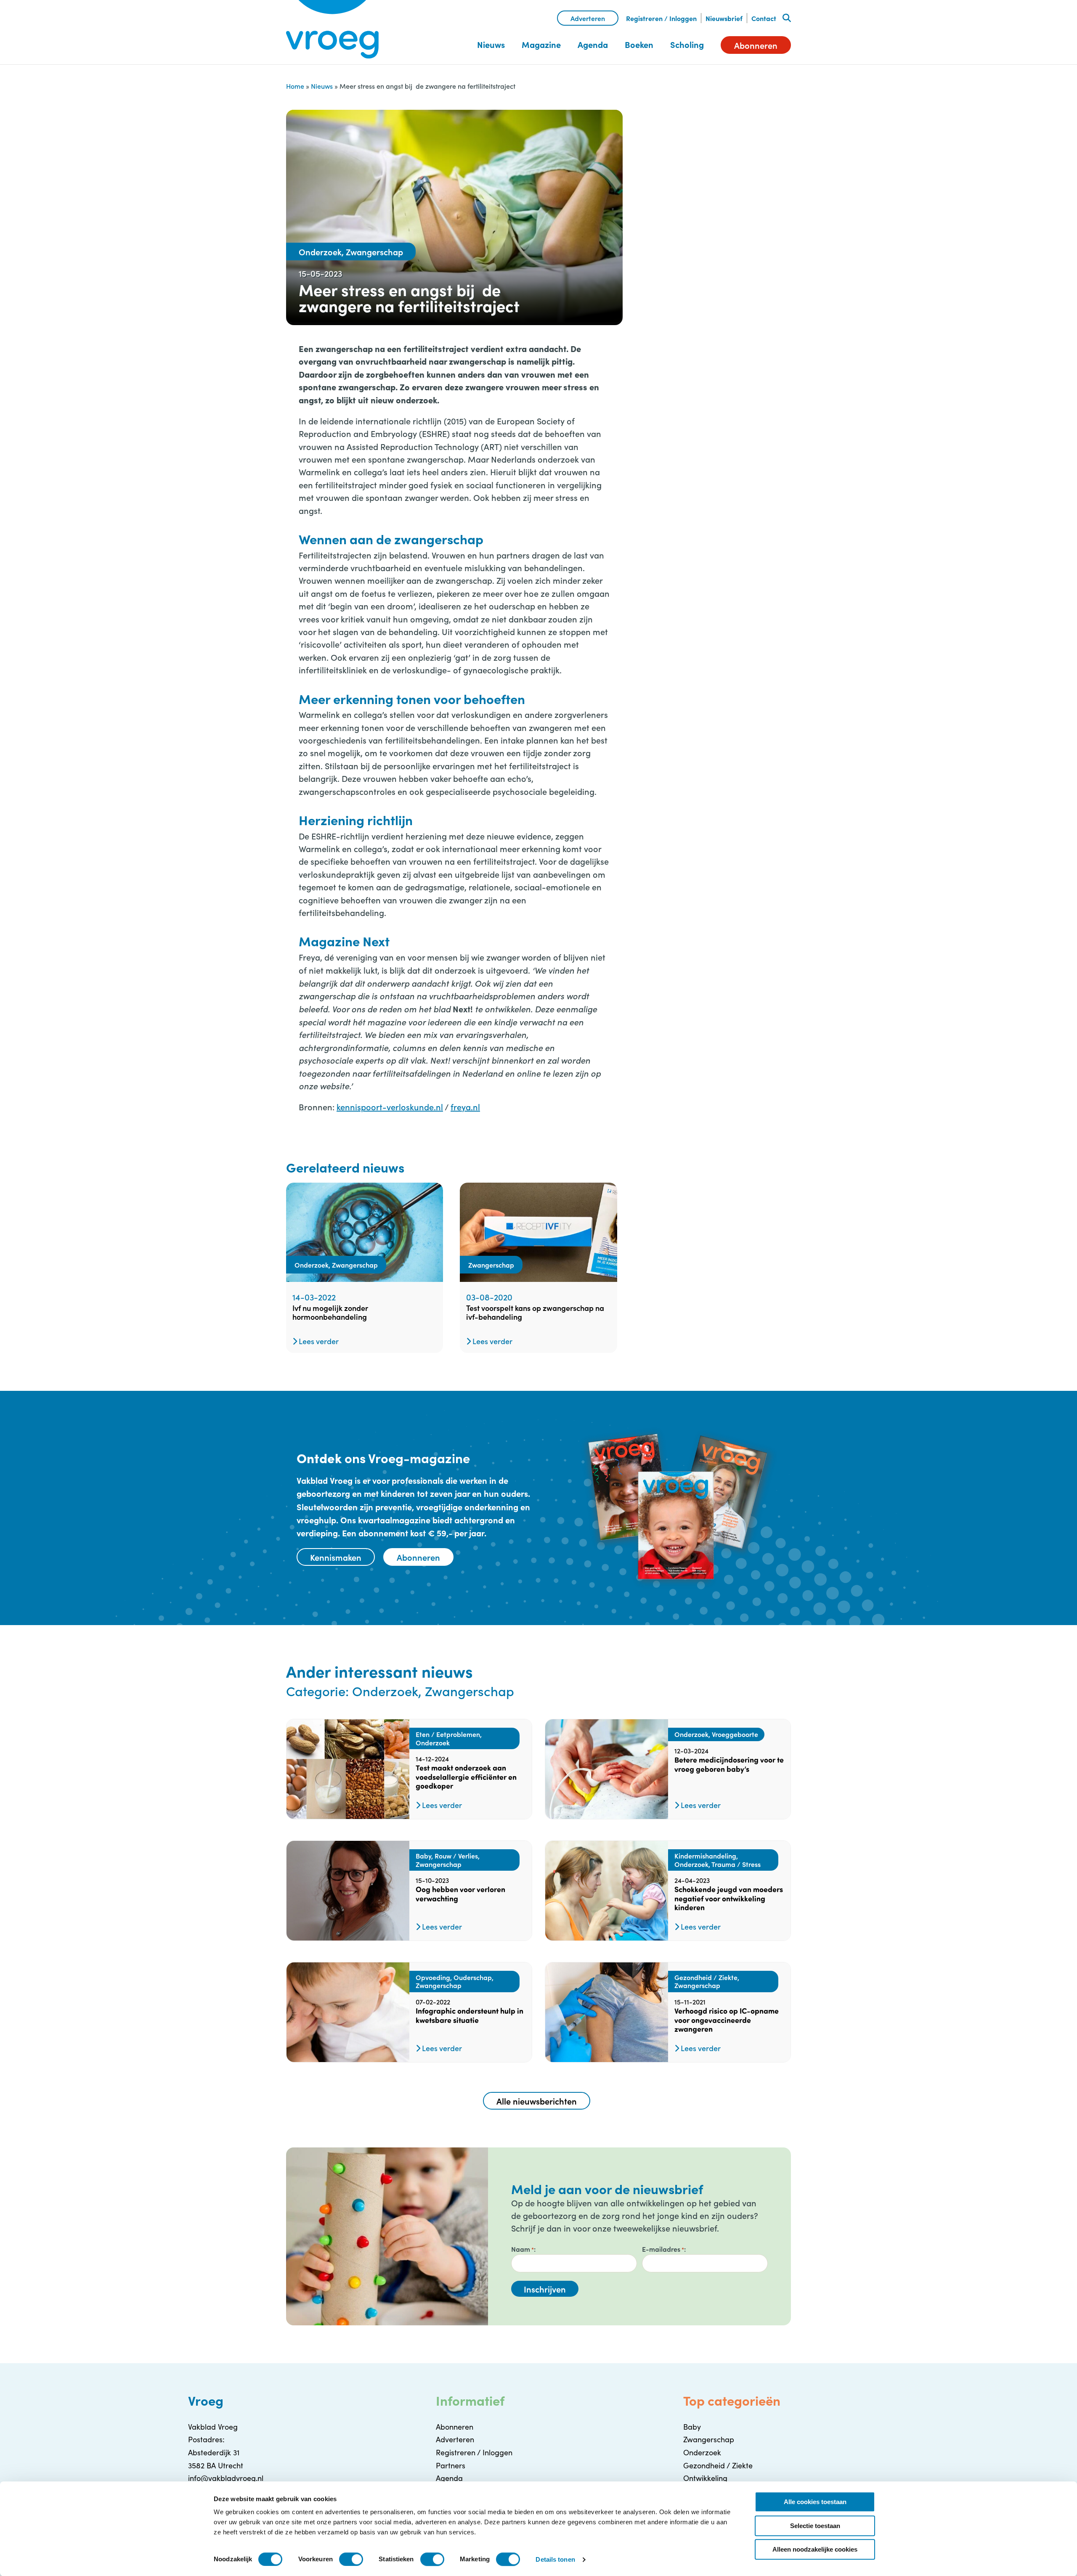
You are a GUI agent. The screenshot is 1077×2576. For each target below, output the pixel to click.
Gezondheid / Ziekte (718, 2465)
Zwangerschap (709, 2439)
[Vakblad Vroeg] (332, 29)
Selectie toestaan (815, 2526)
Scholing (687, 44)
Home (295, 86)
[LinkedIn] (711, 146)
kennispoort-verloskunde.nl (390, 1107)
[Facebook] (666, 146)
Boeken (639, 44)
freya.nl (465, 1107)
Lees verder (318, 1341)
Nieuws (491, 44)
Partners (451, 2465)
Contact (764, 18)
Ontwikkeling (705, 2478)
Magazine (541, 44)
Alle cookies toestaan (815, 2502)
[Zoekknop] (787, 18)
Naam (523, 2249)
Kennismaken (336, 1557)
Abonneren (756, 45)
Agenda (593, 44)
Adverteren (588, 18)
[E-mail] (733, 146)
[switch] (351, 2559)
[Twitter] (689, 146)
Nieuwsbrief (724, 18)
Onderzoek (702, 2452)
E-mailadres (663, 2249)
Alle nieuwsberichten (537, 2101)
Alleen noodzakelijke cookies (815, 2549)
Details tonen (555, 2559)
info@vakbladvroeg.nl (226, 2478)
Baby (692, 2427)
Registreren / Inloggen (661, 18)
